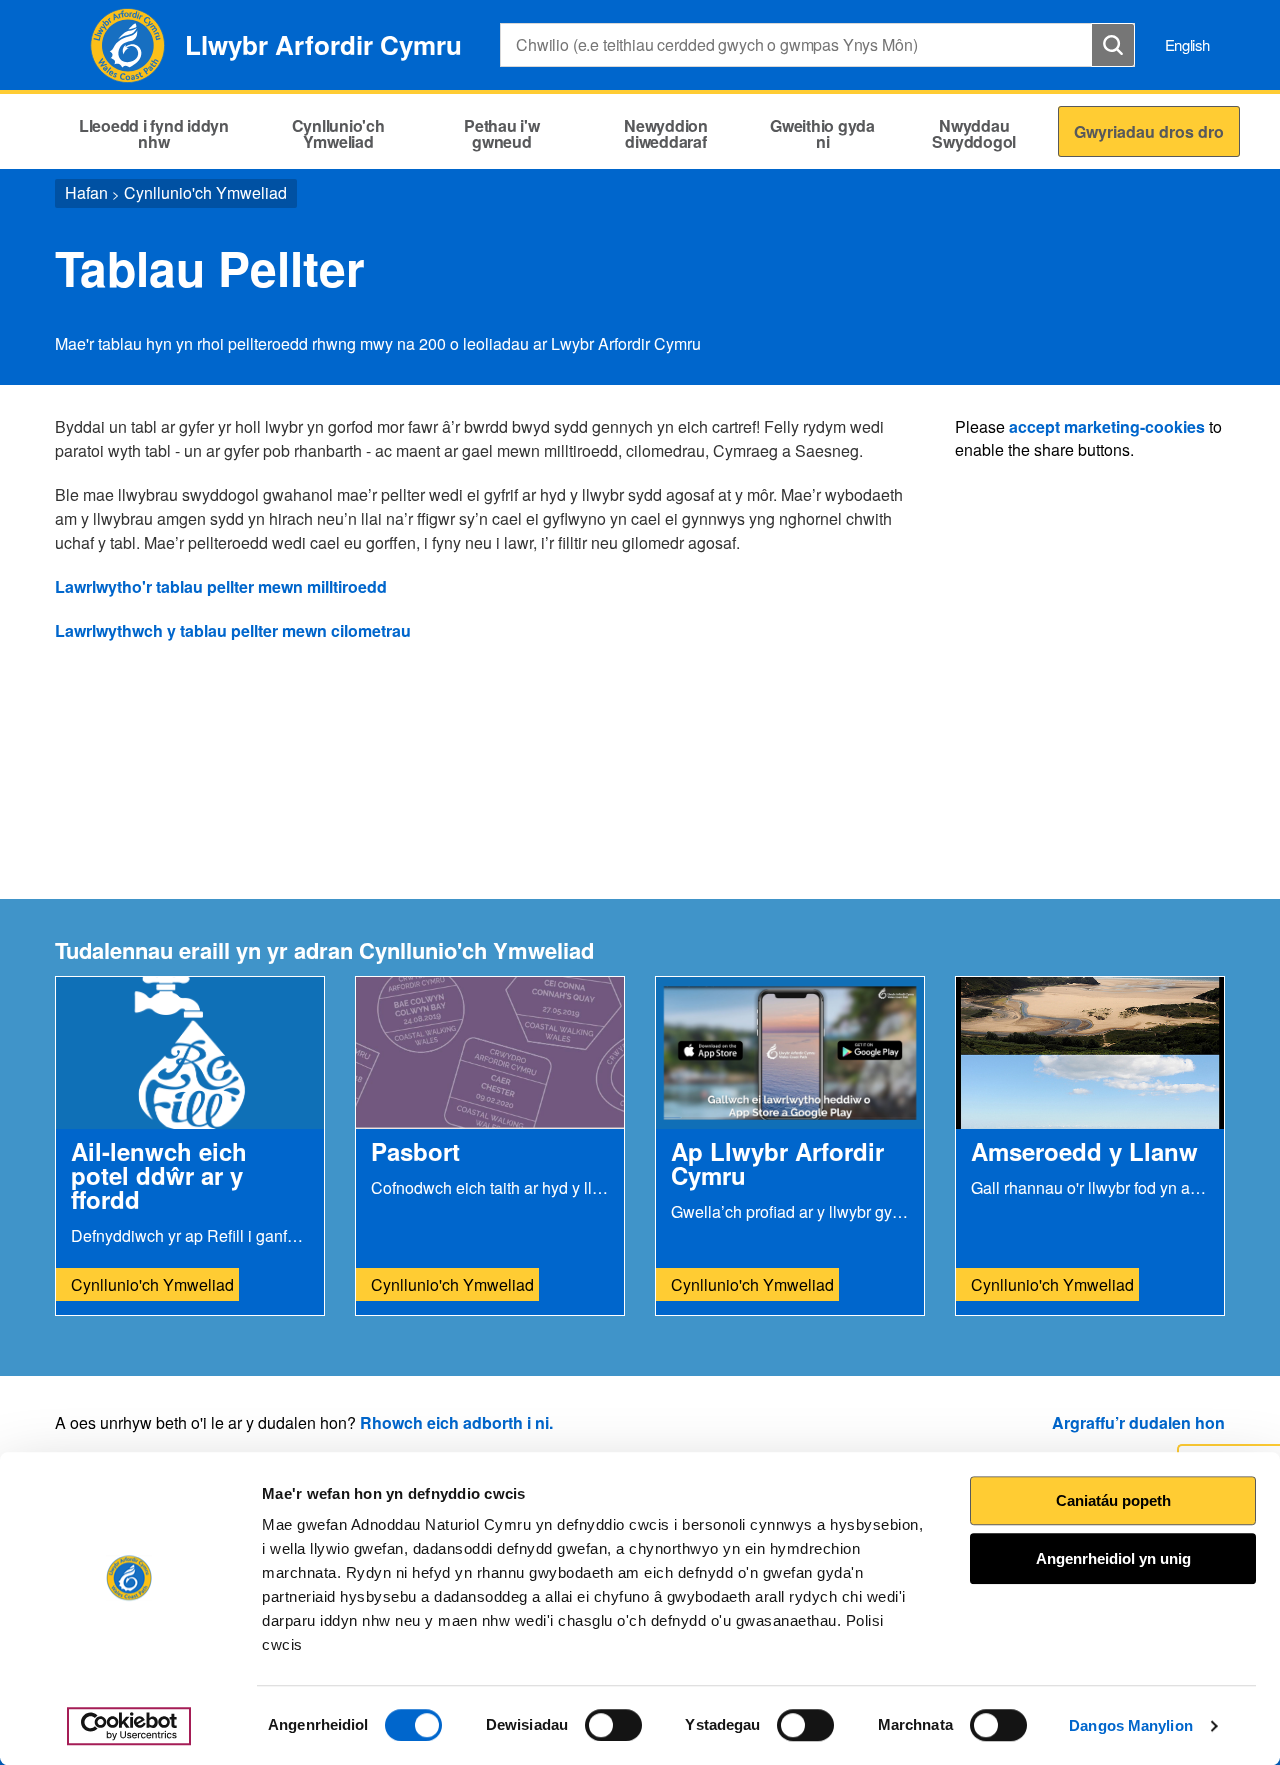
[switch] (613, 1725)
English (1187, 44)
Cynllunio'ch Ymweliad (205, 192)
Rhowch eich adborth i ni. (456, 1422)
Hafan (86, 192)
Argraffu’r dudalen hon (1138, 1422)
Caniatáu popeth (1113, 1500)
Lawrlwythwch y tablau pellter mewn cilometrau (233, 630)
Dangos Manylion (1131, 1725)
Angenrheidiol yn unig (1113, 1558)
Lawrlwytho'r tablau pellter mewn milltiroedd (221, 586)
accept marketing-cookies (1107, 426)
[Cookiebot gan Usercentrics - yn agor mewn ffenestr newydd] (129, 1726)
